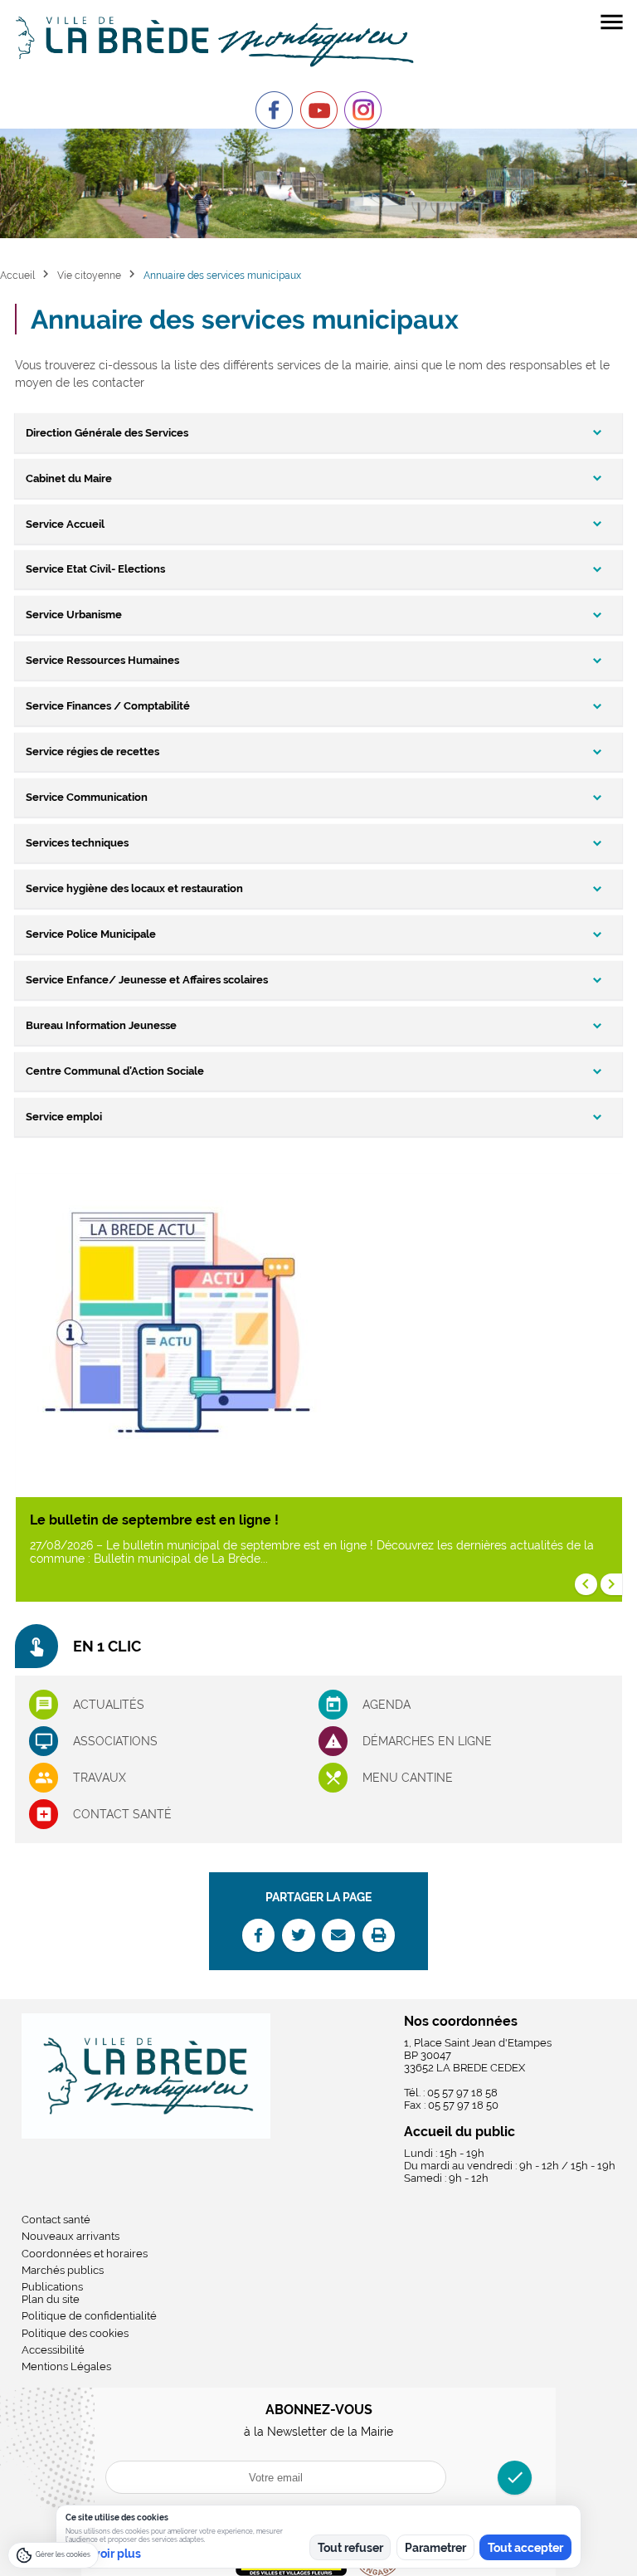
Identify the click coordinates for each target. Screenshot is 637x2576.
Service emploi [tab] (64, 1117)
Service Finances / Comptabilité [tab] (108, 706)
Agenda (387, 1705)
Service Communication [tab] (87, 797)
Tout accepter (525, 2548)
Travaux (100, 1778)
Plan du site (51, 2299)
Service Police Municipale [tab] (91, 934)
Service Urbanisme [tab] (74, 615)
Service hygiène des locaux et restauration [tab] (134, 888)
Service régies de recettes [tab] (92, 751)
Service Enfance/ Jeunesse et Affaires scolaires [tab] (147, 980)
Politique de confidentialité (89, 2316)
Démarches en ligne (427, 1741)
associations (115, 1741)
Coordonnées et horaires (85, 2254)
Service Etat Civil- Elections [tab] (95, 569)
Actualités (109, 1705)
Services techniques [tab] (77, 843)
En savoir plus (103, 2554)
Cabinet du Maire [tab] (69, 478)
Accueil (17, 275)
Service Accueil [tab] (65, 524)
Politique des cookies (75, 2333)
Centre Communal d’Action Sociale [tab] (115, 1071)
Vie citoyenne (89, 275)
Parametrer (435, 2548)
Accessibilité (53, 2350)
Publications (52, 2287)
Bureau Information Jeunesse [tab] (101, 1025)
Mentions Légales (66, 2366)
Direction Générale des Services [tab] (107, 433)
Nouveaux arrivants (71, 2236)
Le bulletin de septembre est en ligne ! (154, 1520)
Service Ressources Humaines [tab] (102, 660)
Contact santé (122, 1814)
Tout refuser (350, 2548)
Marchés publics (63, 2270)
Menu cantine (408, 1778)
